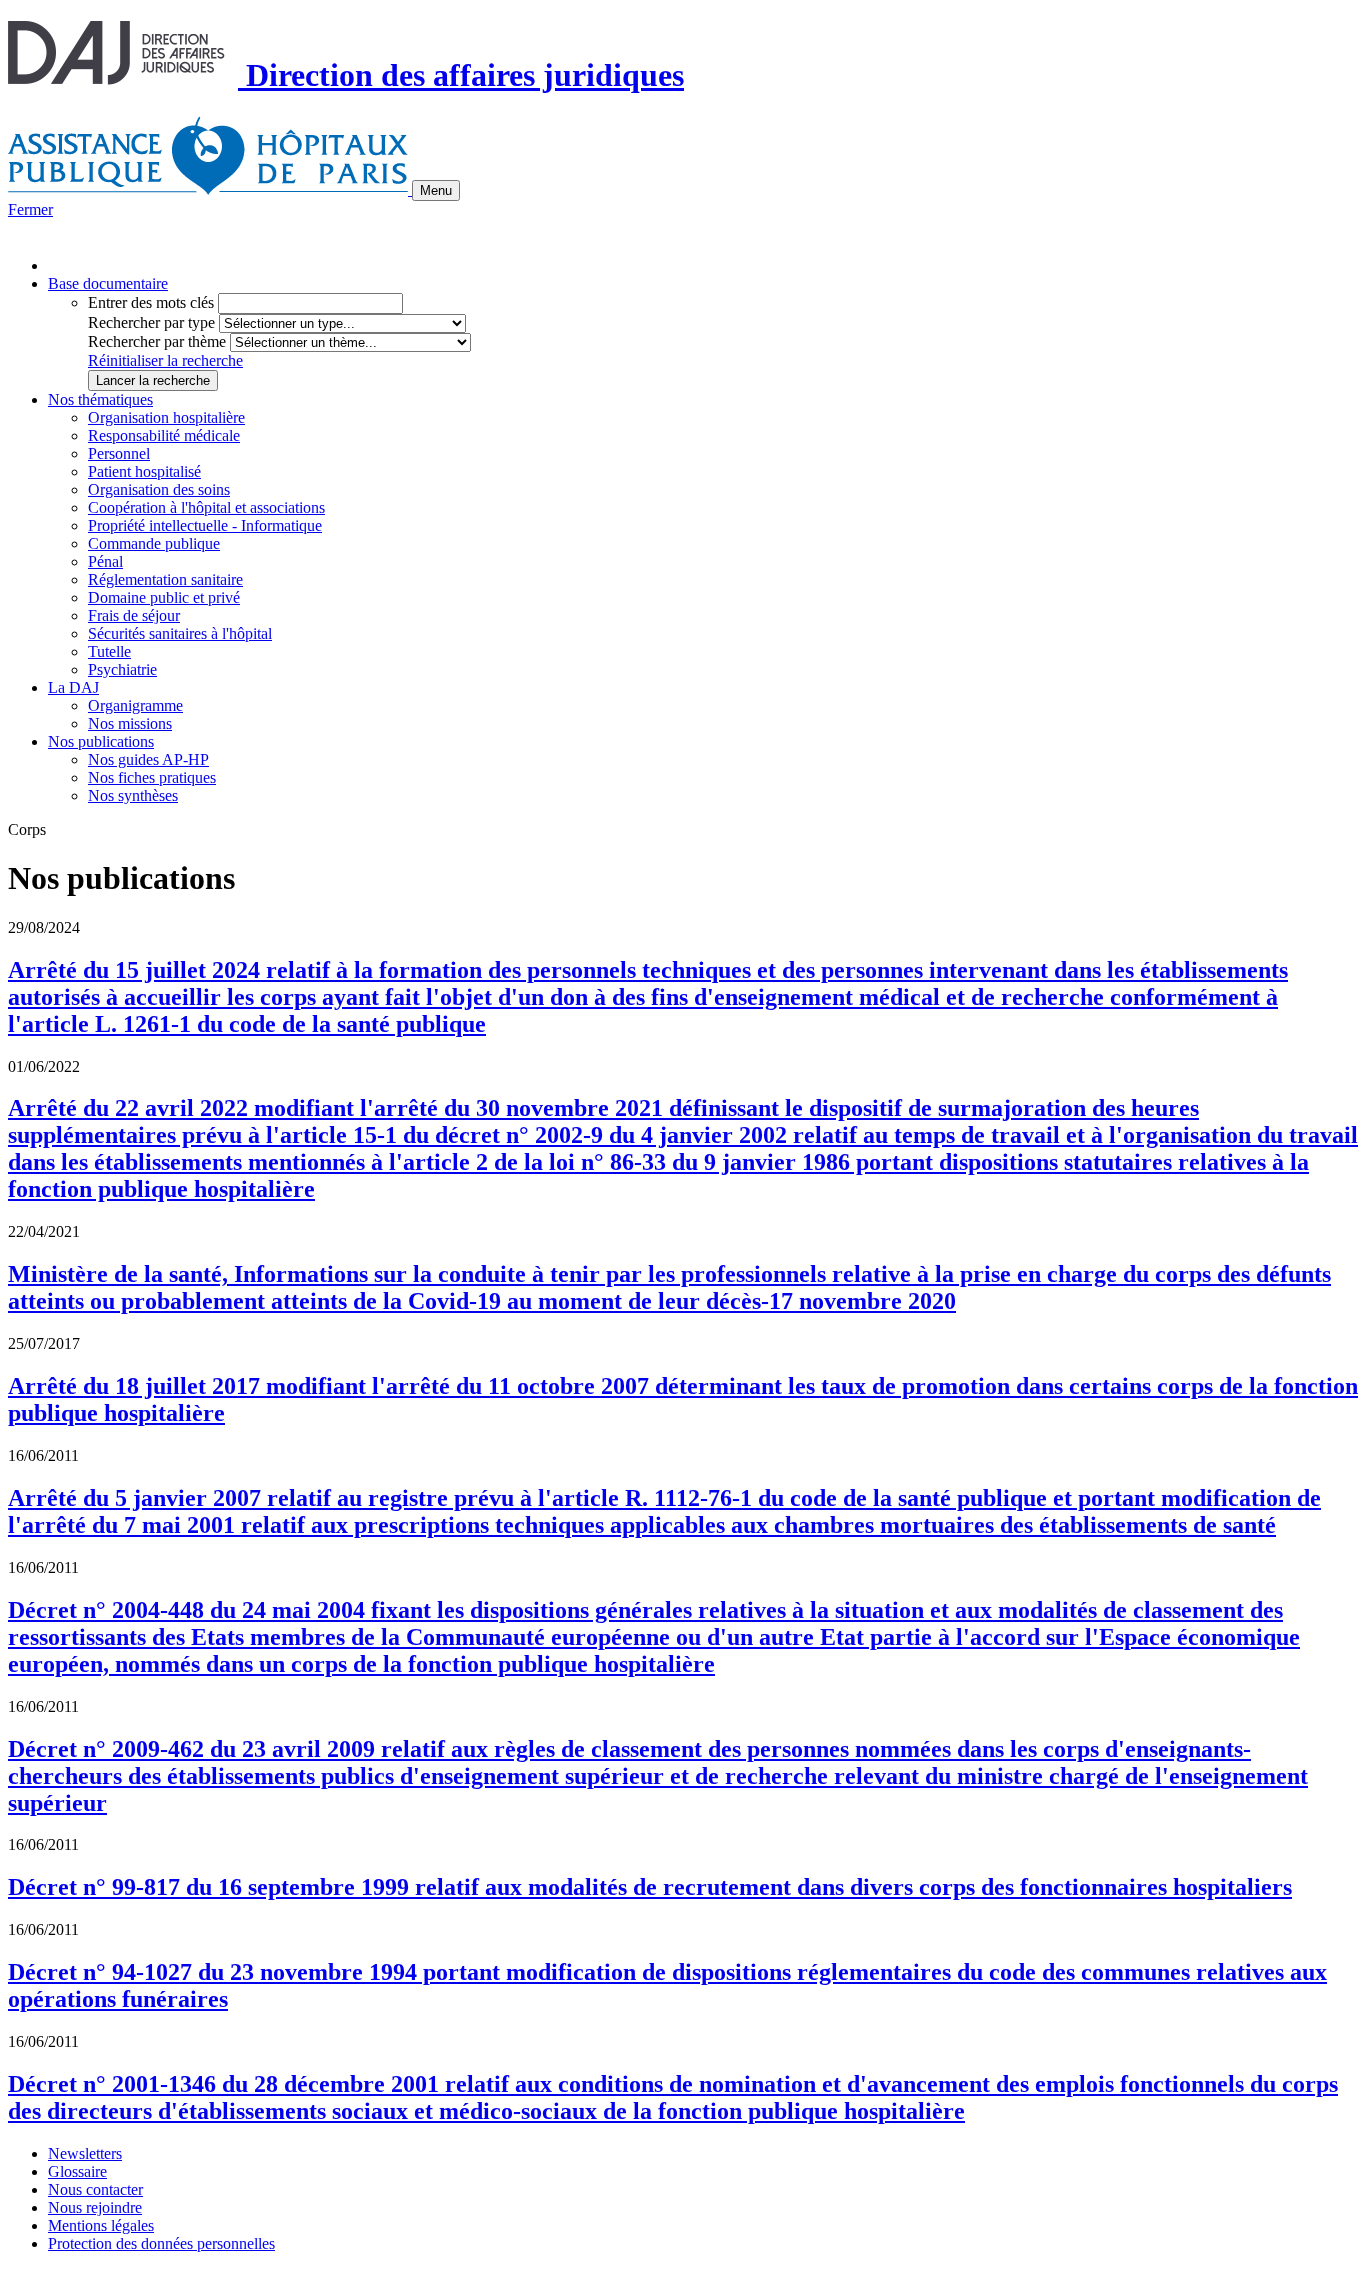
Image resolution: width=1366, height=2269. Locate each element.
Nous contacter (95, 2189)
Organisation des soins (159, 489)
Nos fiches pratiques (152, 777)
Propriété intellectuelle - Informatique (205, 525)
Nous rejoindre (95, 2207)
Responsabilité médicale (164, 435)
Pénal (105, 561)
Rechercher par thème (157, 341)
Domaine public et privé (164, 597)
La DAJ (73, 687)
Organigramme (135, 705)
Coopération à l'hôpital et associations (206, 507)
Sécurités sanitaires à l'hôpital (180, 633)
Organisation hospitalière (166, 417)
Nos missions (130, 723)
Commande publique (154, 543)
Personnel (119, 453)
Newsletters (85, 2153)
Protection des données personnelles (161, 2243)
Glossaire (77, 2171)
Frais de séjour (134, 615)
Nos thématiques (100, 399)
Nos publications (101, 741)
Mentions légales (101, 2225)
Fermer (30, 209)
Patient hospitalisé (144, 471)
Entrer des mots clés (151, 302)
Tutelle (109, 651)
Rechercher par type (151, 322)
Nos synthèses (133, 795)
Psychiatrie (122, 669)
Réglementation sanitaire (165, 579)
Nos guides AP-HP (148, 759)
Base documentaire (108, 283)
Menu (436, 190)
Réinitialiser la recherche (165, 360)
